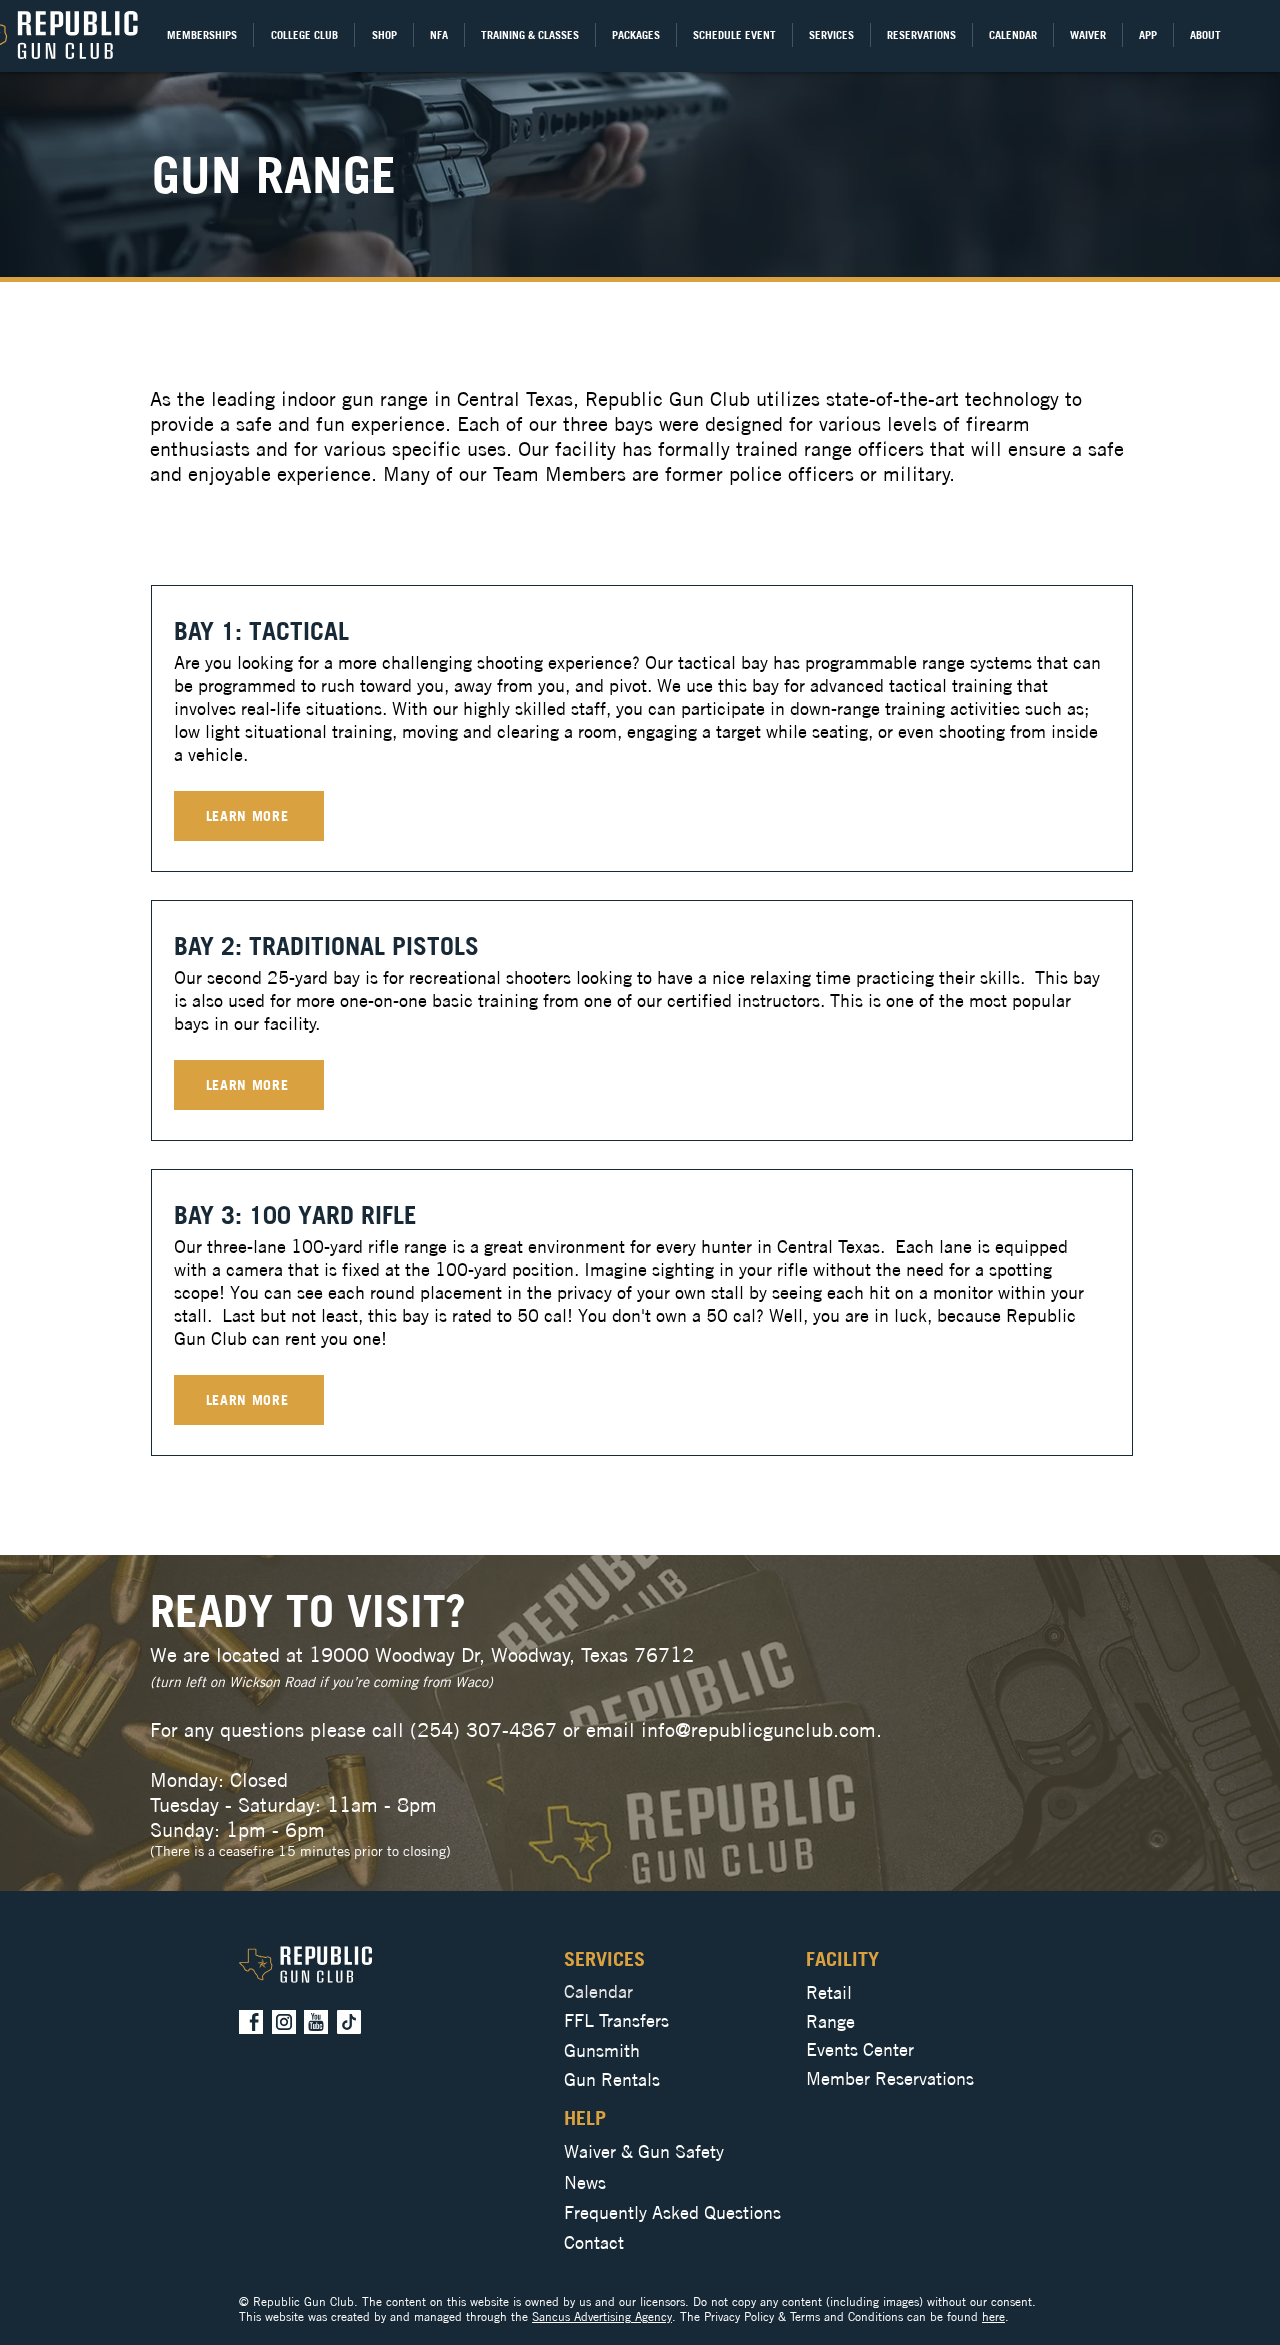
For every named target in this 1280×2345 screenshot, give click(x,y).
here (993, 2316)
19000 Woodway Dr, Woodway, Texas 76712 (501, 1654)
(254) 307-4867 (483, 1729)
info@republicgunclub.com (758, 1729)
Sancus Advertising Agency (602, 2316)
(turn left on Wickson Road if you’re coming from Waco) (321, 1682)
